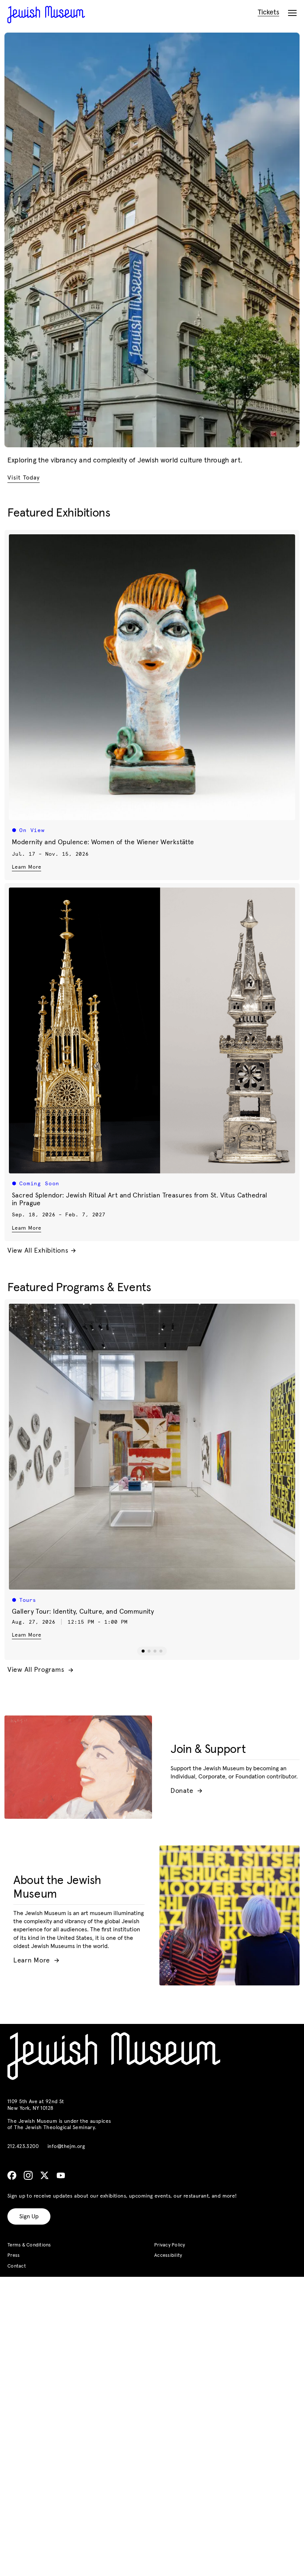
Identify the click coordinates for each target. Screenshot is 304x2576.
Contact (17, 2266)
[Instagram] (28, 2175)
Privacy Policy (170, 2245)
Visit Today (24, 478)
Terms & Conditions (29, 2245)
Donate (186, 1791)
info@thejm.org (66, 2146)
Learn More (27, 867)
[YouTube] (61, 2175)
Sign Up (29, 2216)
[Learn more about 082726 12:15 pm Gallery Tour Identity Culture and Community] (152, 1447)
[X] (44, 2175)
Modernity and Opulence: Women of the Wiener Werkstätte (103, 842)
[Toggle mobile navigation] (292, 13)
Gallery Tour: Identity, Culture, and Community (83, 1612)
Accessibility (168, 2256)
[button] (143, 1651)
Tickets (268, 12)
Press (14, 2256)
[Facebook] (12, 2175)
